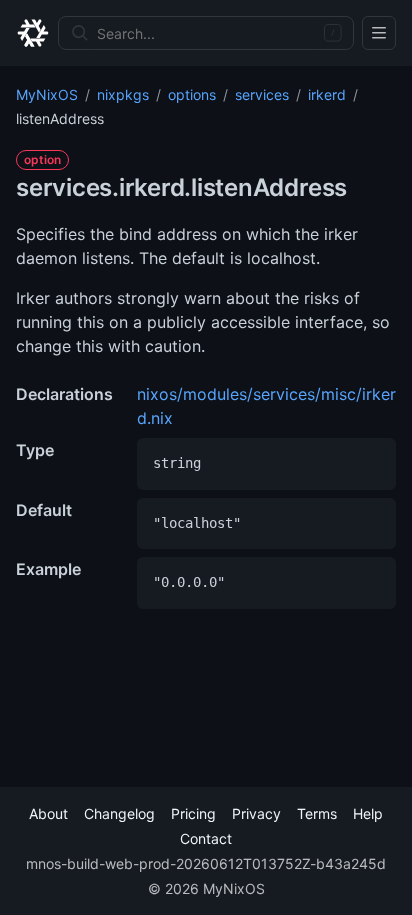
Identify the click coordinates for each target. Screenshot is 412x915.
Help (368, 813)
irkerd (327, 94)
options (192, 94)
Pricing (193, 813)
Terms (317, 813)
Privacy (256, 813)
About (48, 813)
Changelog (119, 813)
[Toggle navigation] (379, 33)
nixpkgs (123, 94)
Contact (206, 838)
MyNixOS (47, 94)
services (262, 94)
